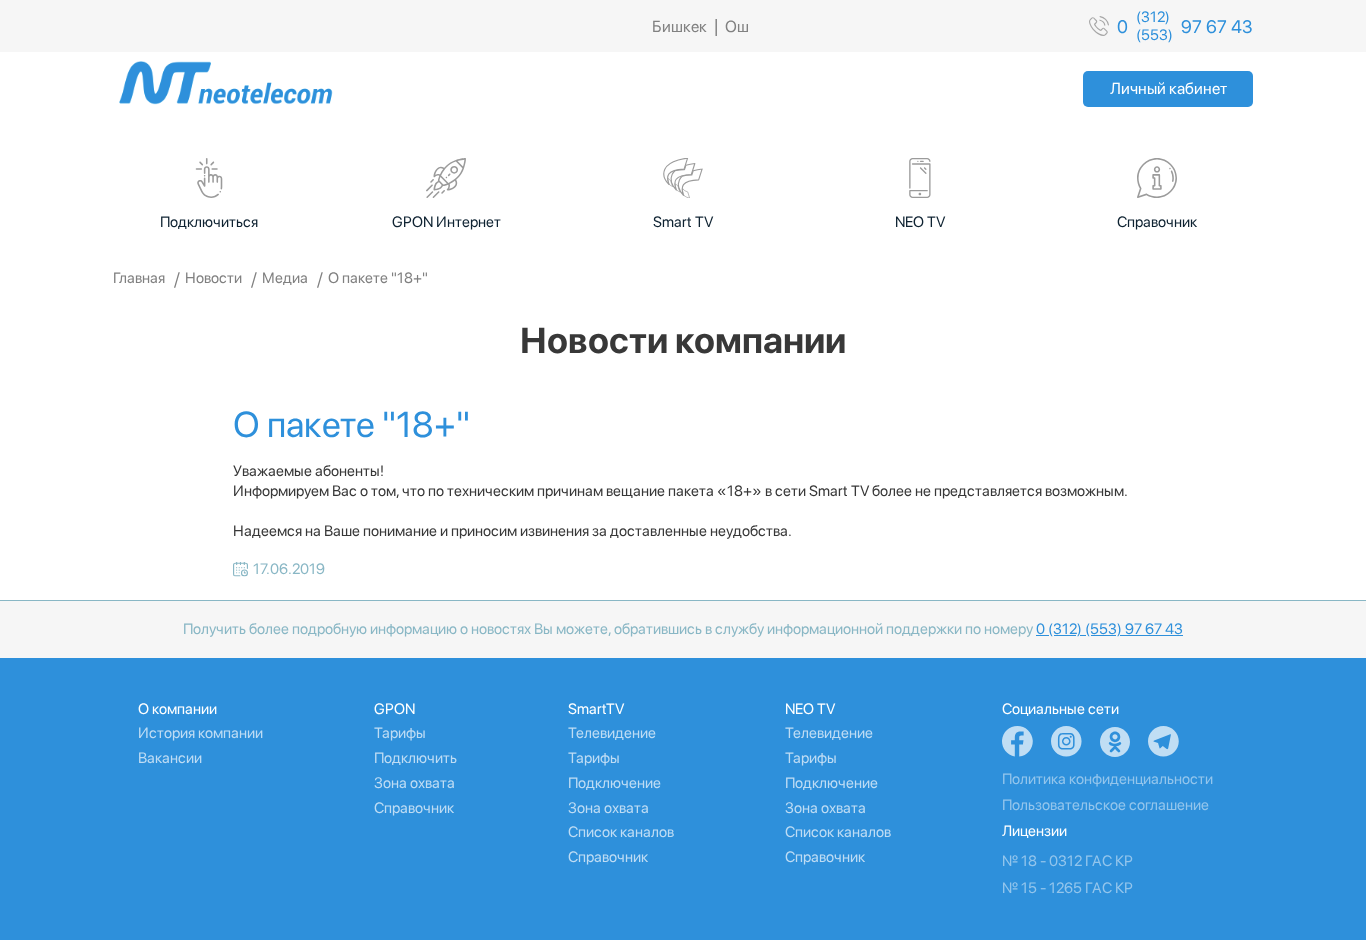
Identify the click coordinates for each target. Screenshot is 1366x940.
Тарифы (400, 733)
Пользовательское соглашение (1105, 805)
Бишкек (679, 26)
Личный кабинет (1168, 88)
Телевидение (612, 733)
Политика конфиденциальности (1107, 779)
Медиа (285, 278)
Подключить (415, 758)
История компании (200, 733)
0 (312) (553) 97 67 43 (1109, 629)
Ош (737, 26)
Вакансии (170, 758)
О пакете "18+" (378, 278)
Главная (139, 278)
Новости (213, 278)
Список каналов (621, 832)
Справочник (414, 808)
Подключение (614, 783)
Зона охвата (414, 783)
